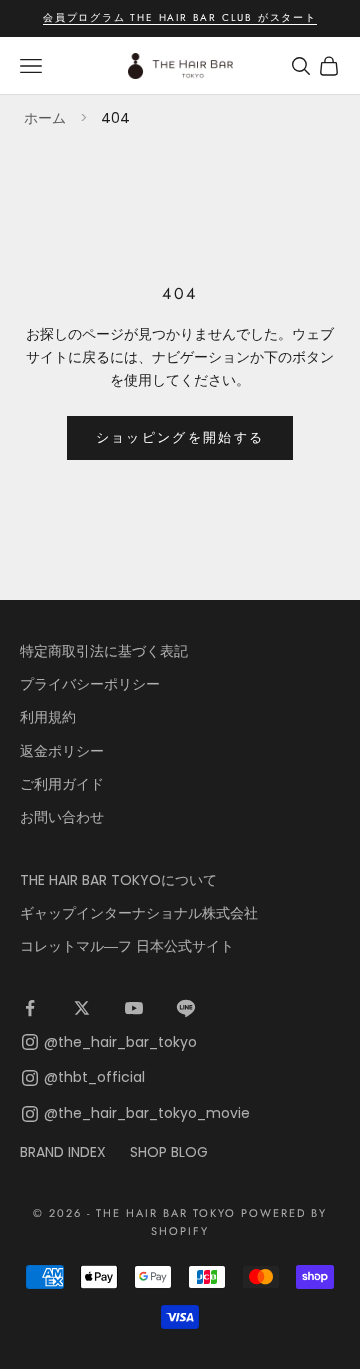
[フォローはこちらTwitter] (82, 1008)
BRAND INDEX (63, 1152)
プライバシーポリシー (90, 684)
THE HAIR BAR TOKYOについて (118, 880)
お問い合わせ (62, 817)
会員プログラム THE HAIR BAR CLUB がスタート (180, 17)
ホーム (45, 118)
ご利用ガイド (62, 784)
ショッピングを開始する (180, 437)
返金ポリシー (62, 751)
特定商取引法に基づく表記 (104, 651)
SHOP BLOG (169, 1152)
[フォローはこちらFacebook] (30, 1008)
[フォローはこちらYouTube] (134, 1008)
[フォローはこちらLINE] (186, 1008)
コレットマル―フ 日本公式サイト (127, 946)
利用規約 (48, 717)
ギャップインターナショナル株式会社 (139, 913)
